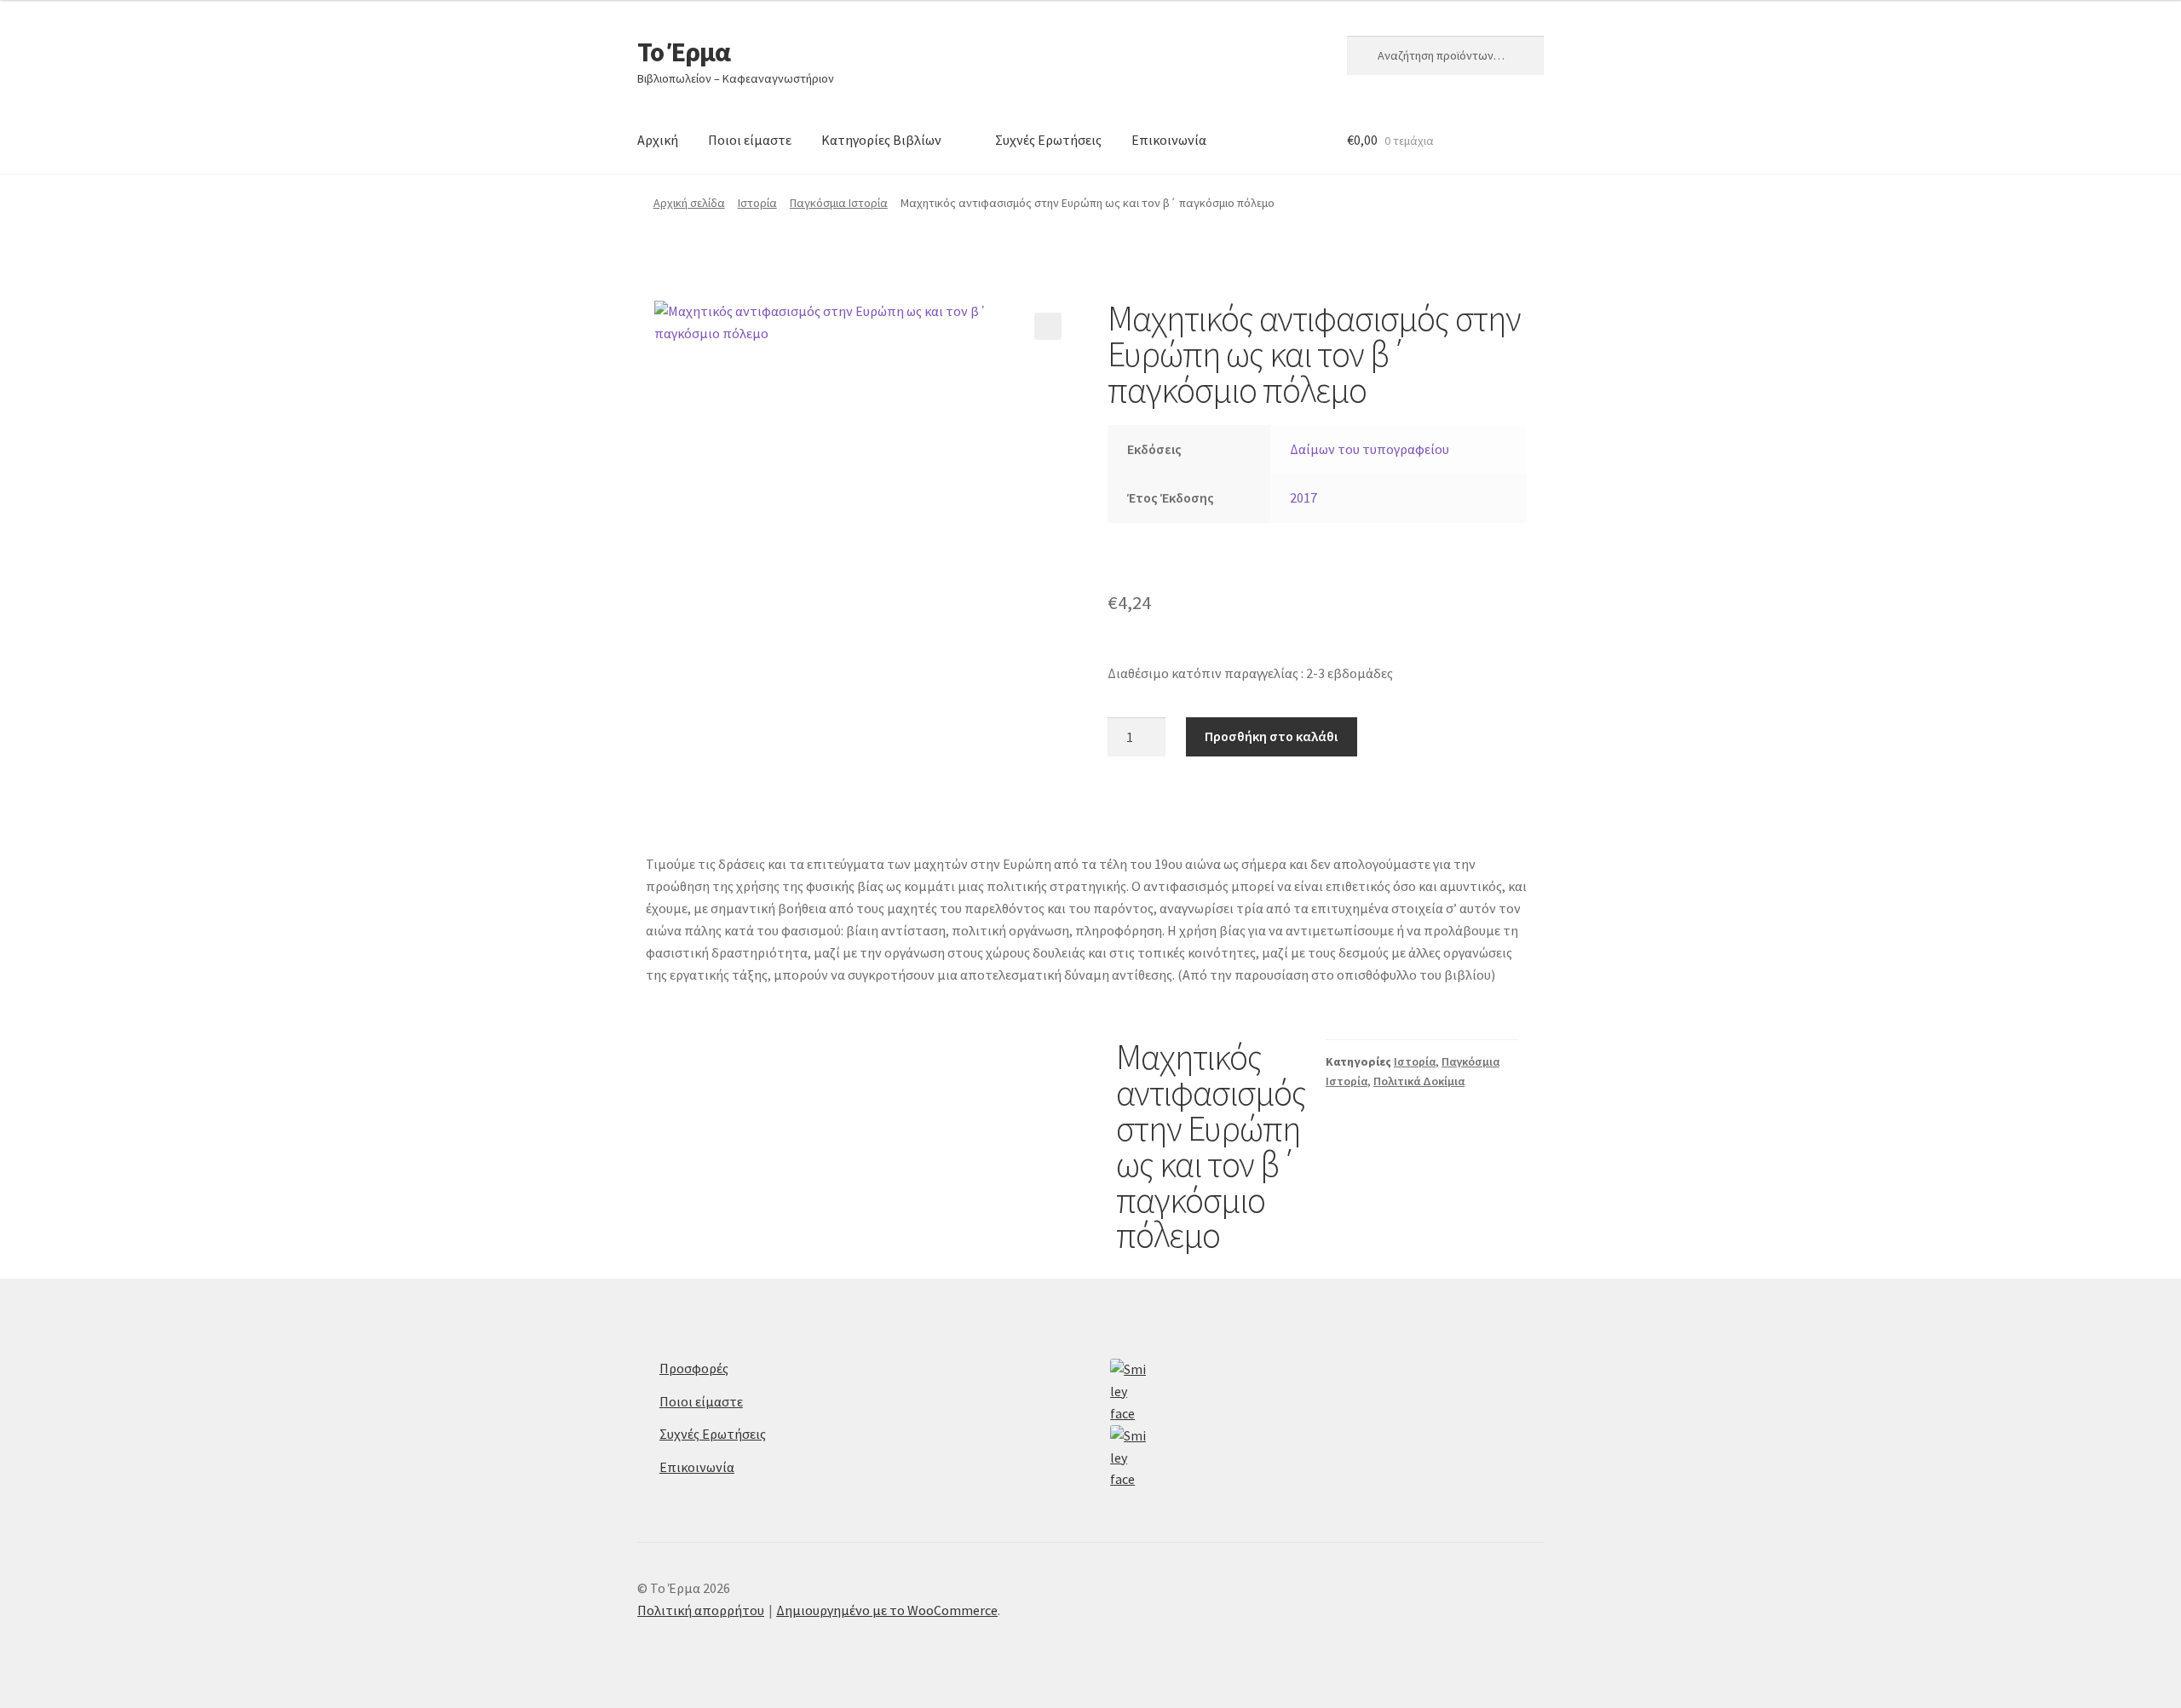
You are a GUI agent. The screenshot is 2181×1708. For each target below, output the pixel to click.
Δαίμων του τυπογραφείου (1370, 449)
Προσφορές (694, 1368)
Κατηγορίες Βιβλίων (881, 140)
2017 (1303, 497)
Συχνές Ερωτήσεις (1048, 140)
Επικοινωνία (1169, 140)
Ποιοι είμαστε (750, 140)
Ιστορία (757, 203)
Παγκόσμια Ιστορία (839, 203)
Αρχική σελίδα (689, 203)
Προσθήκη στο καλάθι (1271, 736)
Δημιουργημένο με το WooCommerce (887, 1610)
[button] (1048, 326)
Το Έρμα (684, 52)
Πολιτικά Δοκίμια (1419, 1081)
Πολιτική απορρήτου (701, 1610)
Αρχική (658, 140)
